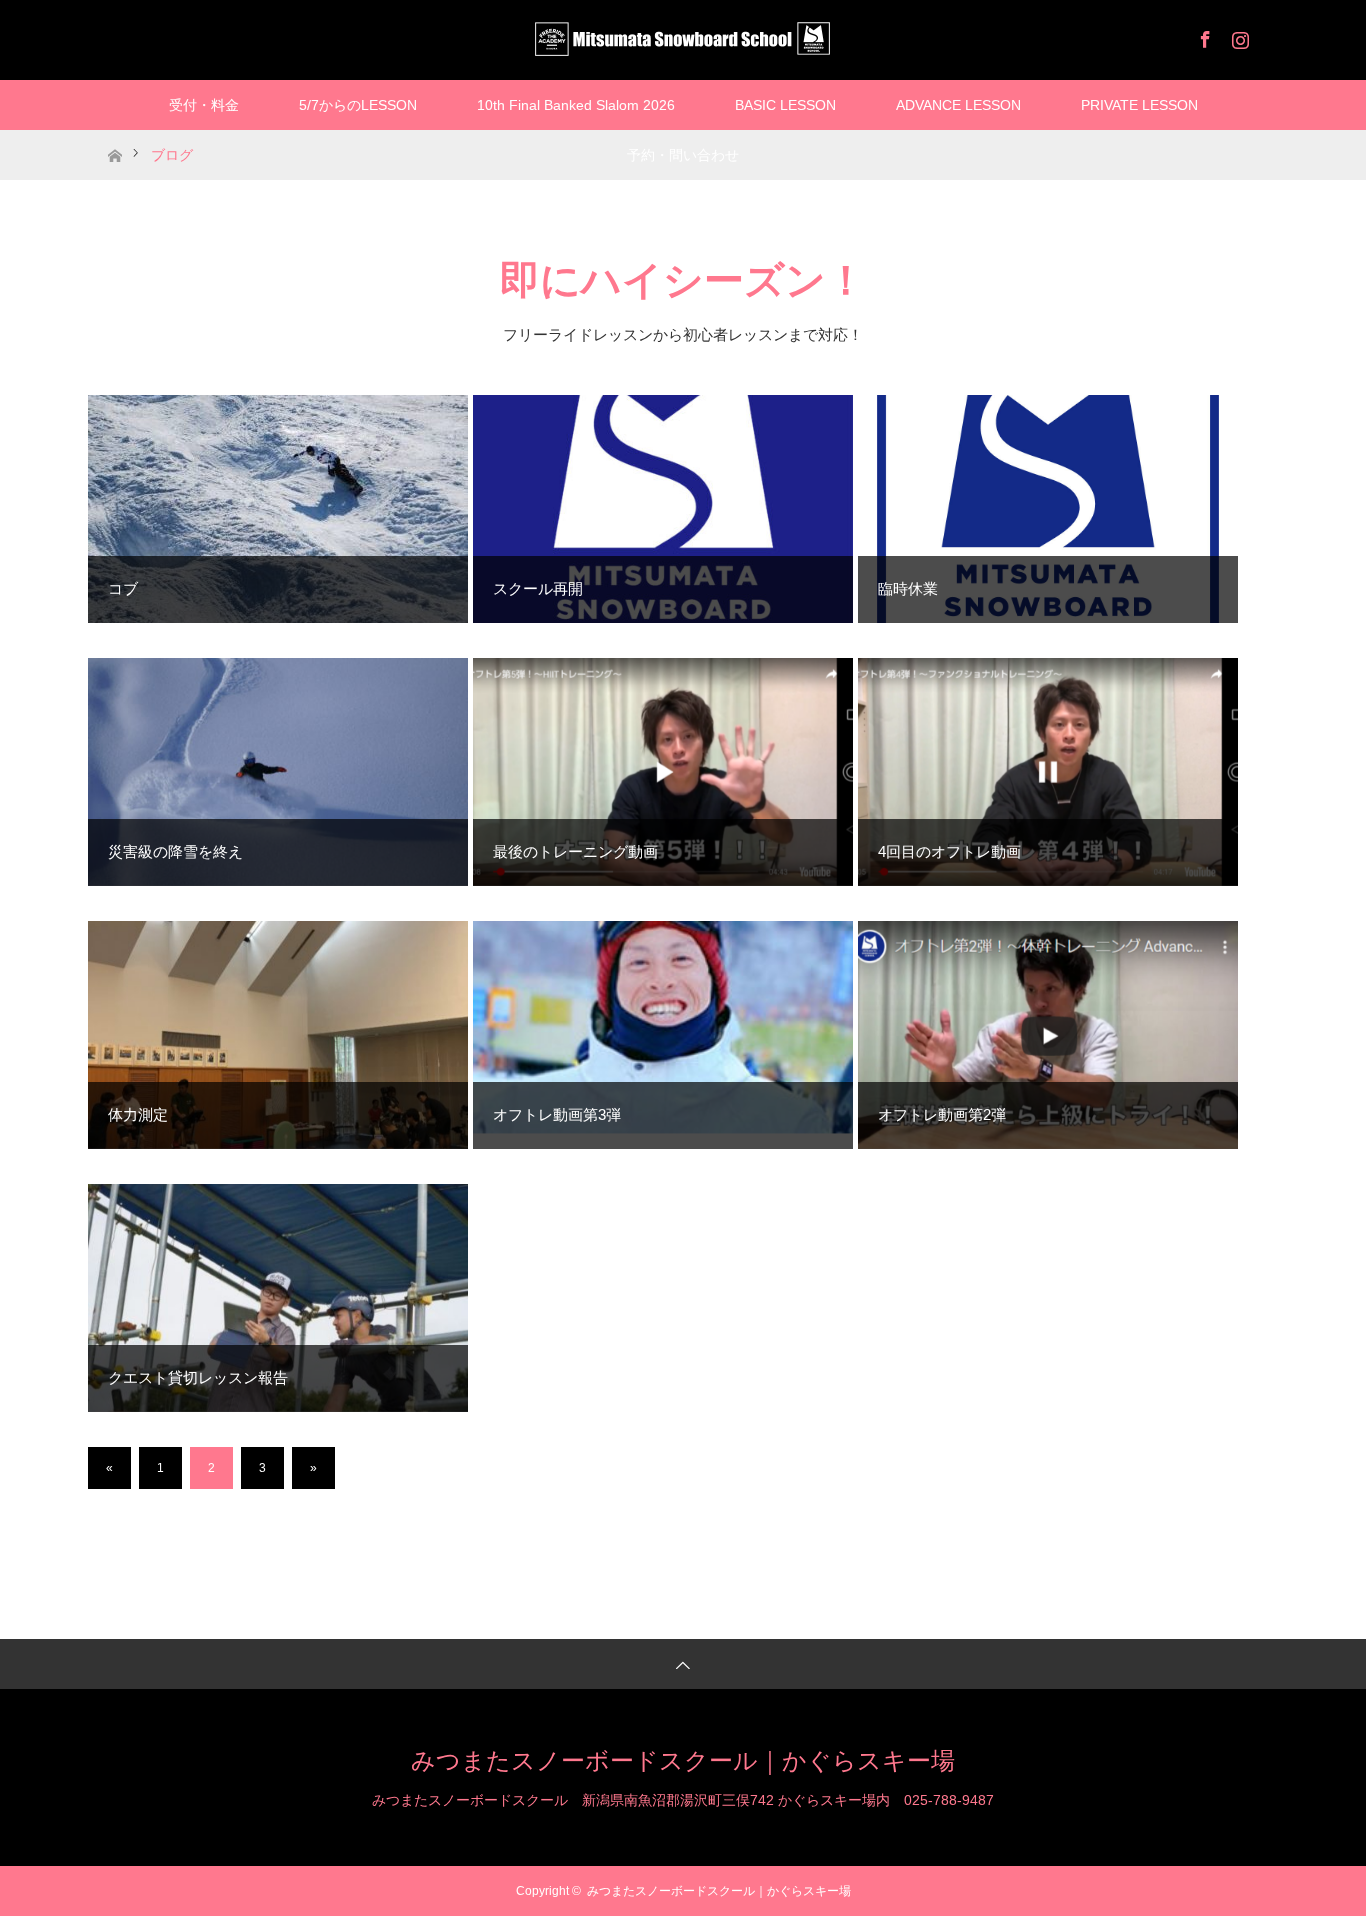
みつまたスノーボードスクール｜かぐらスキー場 (683, 1760)
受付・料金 (204, 105)
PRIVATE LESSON (1139, 105)
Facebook (1203, 36)
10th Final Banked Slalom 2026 (576, 105)
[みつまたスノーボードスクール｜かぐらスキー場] (683, 39)
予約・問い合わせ (683, 155)
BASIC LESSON (785, 105)
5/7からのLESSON (358, 105)
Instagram (1238, 36)
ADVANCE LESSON (958, 105)
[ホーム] (114, 137)
